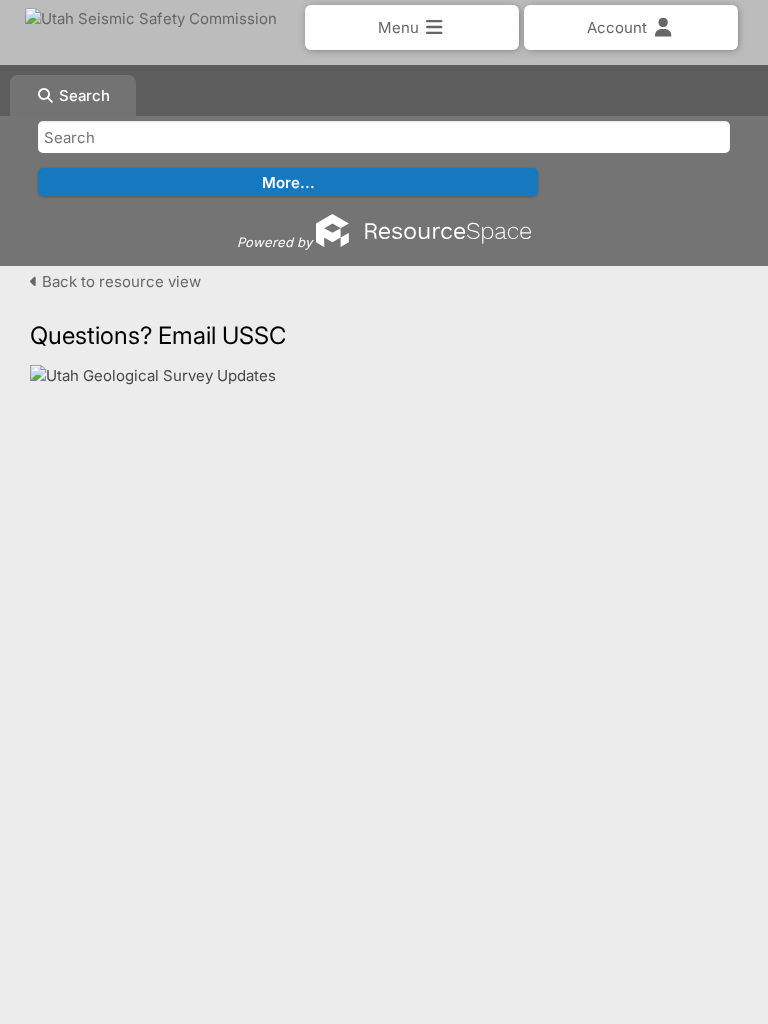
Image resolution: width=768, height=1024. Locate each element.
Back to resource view (119, 281)
